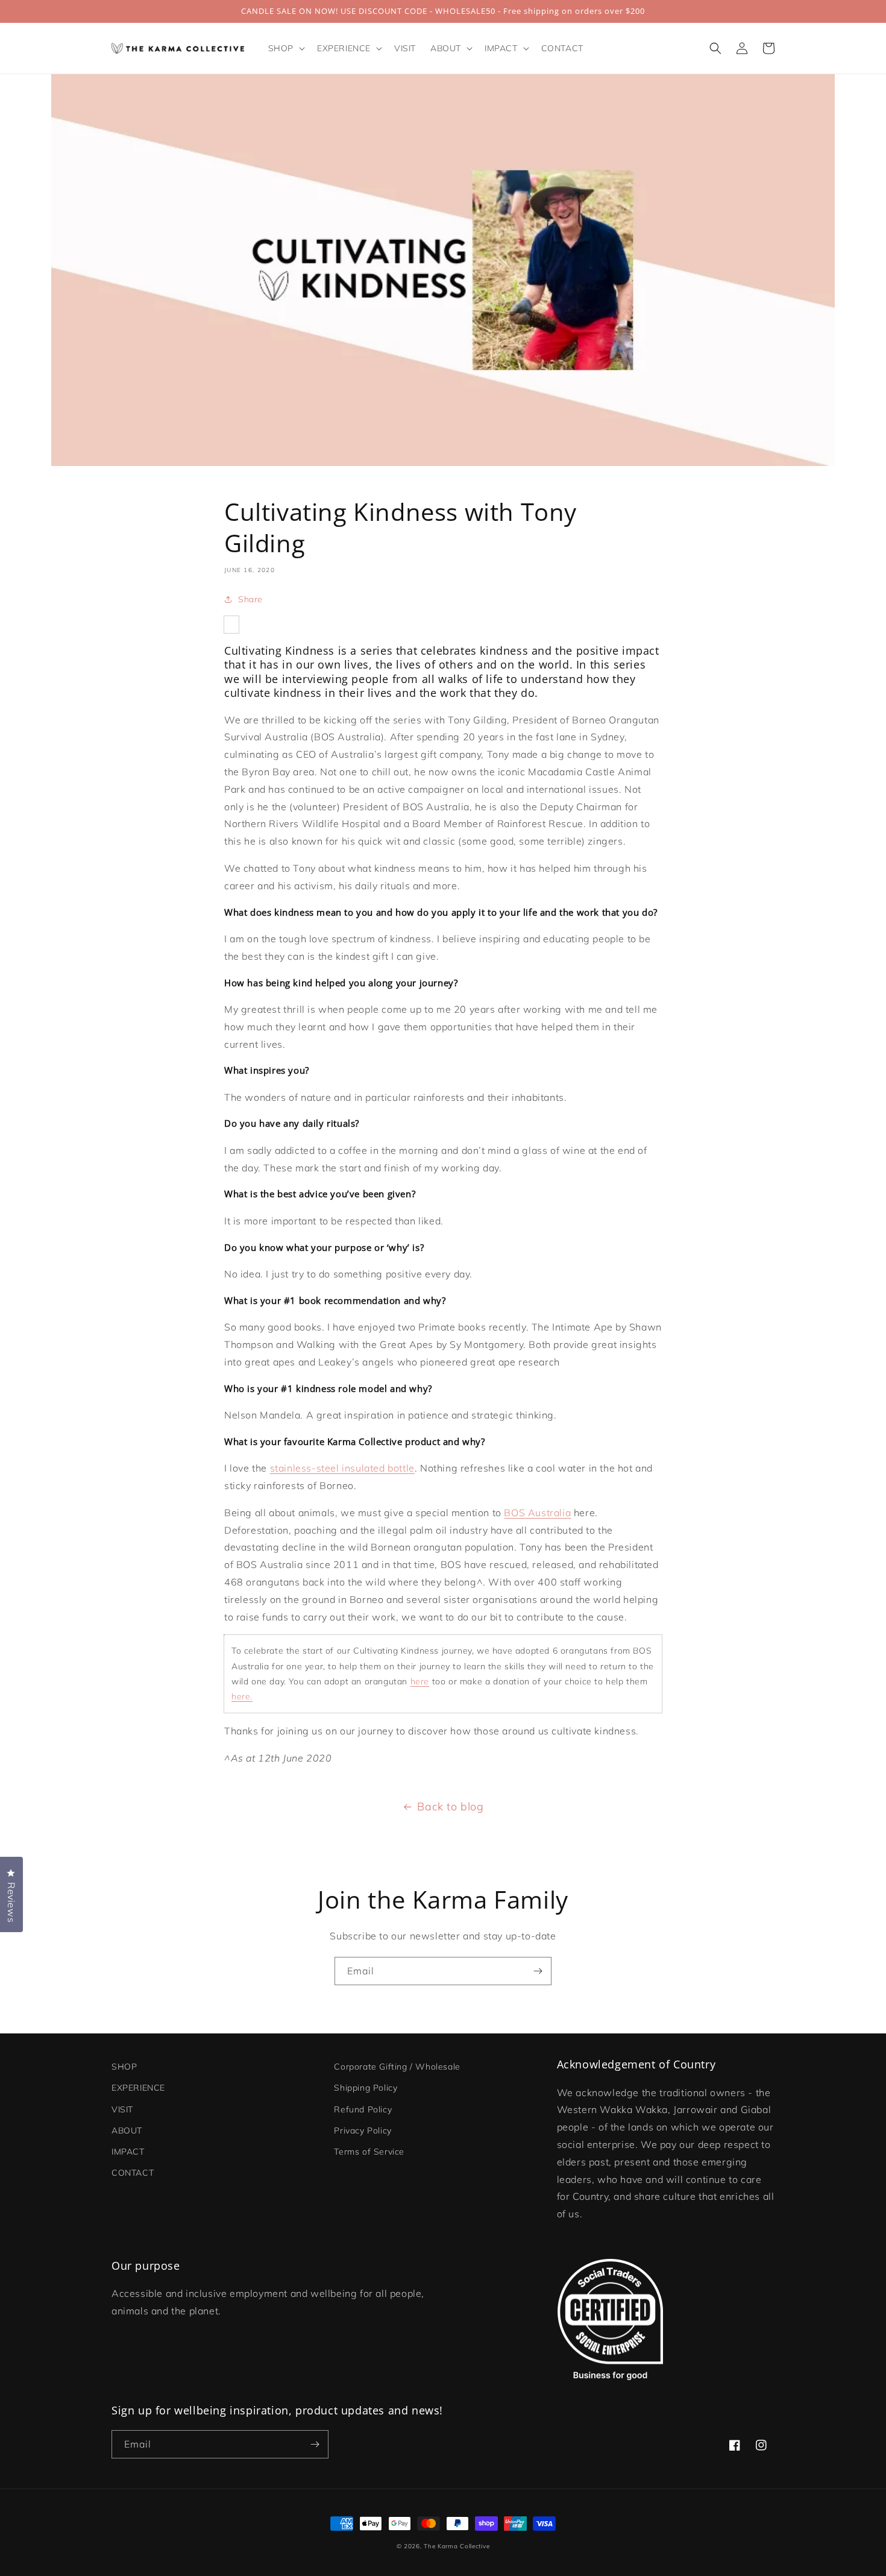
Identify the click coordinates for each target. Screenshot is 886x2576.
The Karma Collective (457, 2546)
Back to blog (450, 1806)
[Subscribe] (538, 1971)
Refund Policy (363, 2109)
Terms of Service (369, 2152)
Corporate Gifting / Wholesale (397, 2067)
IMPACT (128, 2152)
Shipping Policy (366, 2088)
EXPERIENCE (138, 2088)
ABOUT (127, 2130)
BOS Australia (537, 1513)
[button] (285, 48)
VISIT (122, 2109)
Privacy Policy (363, 2130)
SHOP (124, 2067)
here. (242, 1696)
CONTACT (133, 2173)
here (420, 1681)
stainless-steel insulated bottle (342, 1468)
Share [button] (250, 599)
